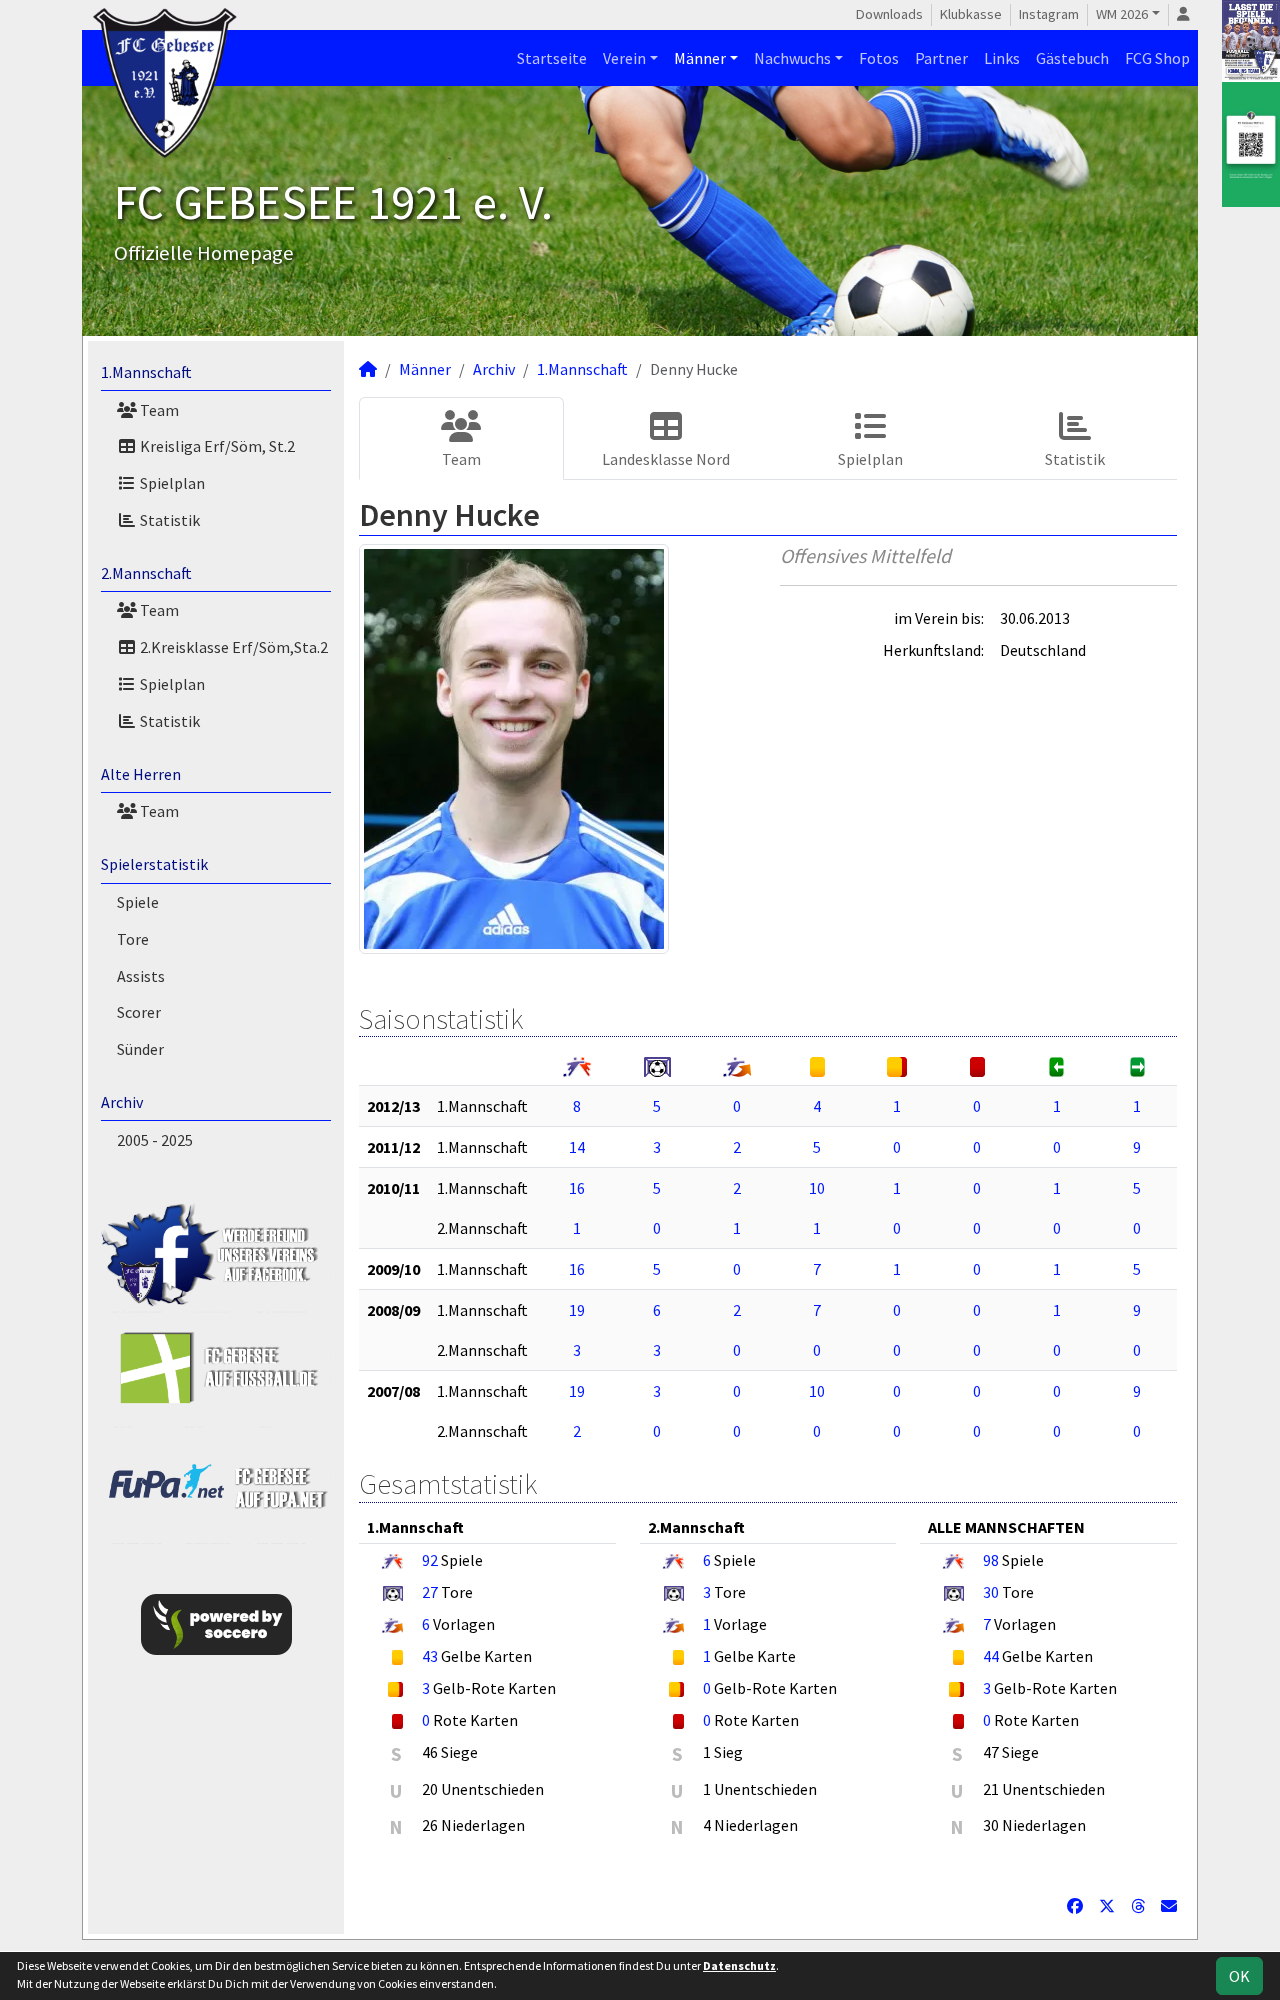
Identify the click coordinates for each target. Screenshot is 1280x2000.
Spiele (138, 902)
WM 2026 (1122, 14)
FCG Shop (1157, 58)
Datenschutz (739, 1965)
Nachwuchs (792, 58)
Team (158, 410)
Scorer (139, 1012)
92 (430, 1560)
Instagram (1049, 14)
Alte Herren (141, 774)
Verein (624, 58)
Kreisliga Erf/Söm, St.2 (216, 446)
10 (817, 1188)
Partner (941, 58)
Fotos (879, 58)
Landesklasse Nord (666, 459)
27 (430, 1592)
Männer (700, 58)
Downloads (889, 14)
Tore (133, 939)
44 (991, 1656)
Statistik (168, 520)
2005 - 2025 (155, 1140)
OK (1239, 1976)
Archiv (122, 1102)
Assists (141, 976)
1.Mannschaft (146, 372)
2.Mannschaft (146, 573)
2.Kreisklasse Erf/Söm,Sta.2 (232, 647)
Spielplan (171, 483)
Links (1002, 58)
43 (430, 1656)
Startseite (552, 58)
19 (577, 1310)
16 (577, 1188)
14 (577, 1147)
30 (991, 1592)
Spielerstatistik (154, 864)
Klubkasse (971, 14)
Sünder (140, 1049)
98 (991, 1560)
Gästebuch (1072, 58)
